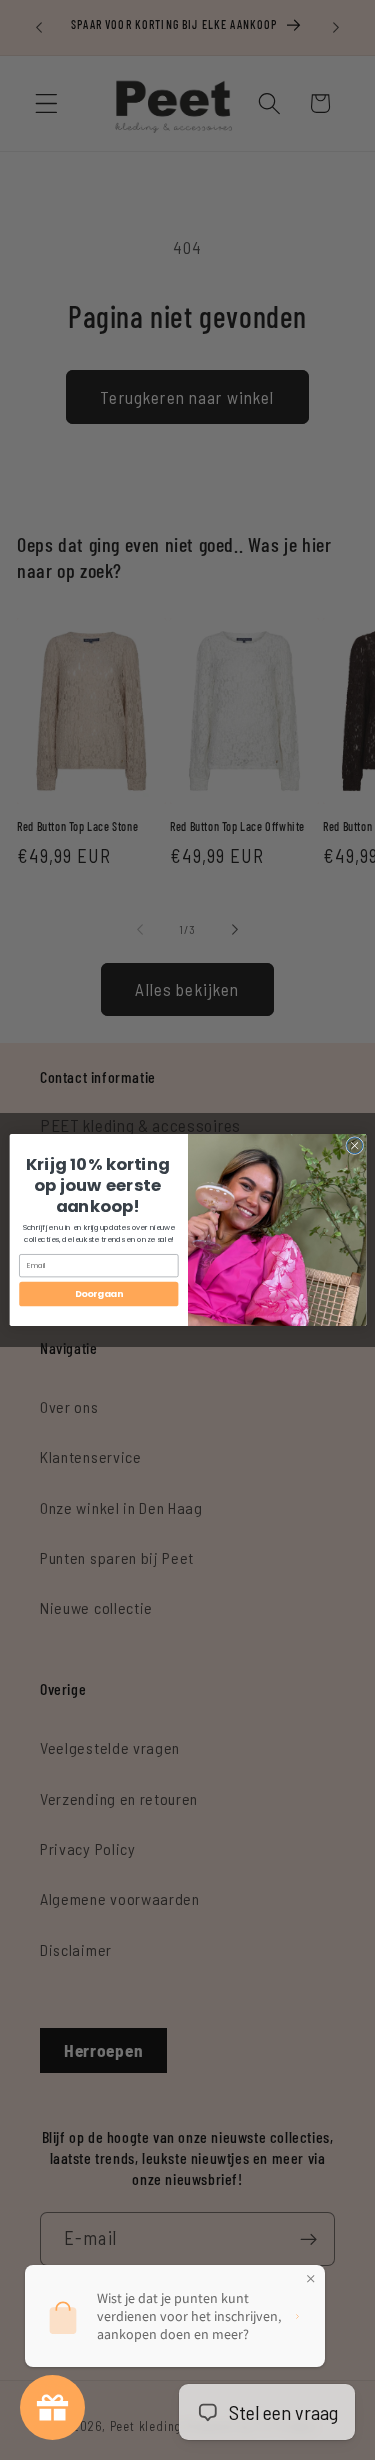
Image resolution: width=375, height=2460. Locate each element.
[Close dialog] (354, 1146)
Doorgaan (99, 1294)
